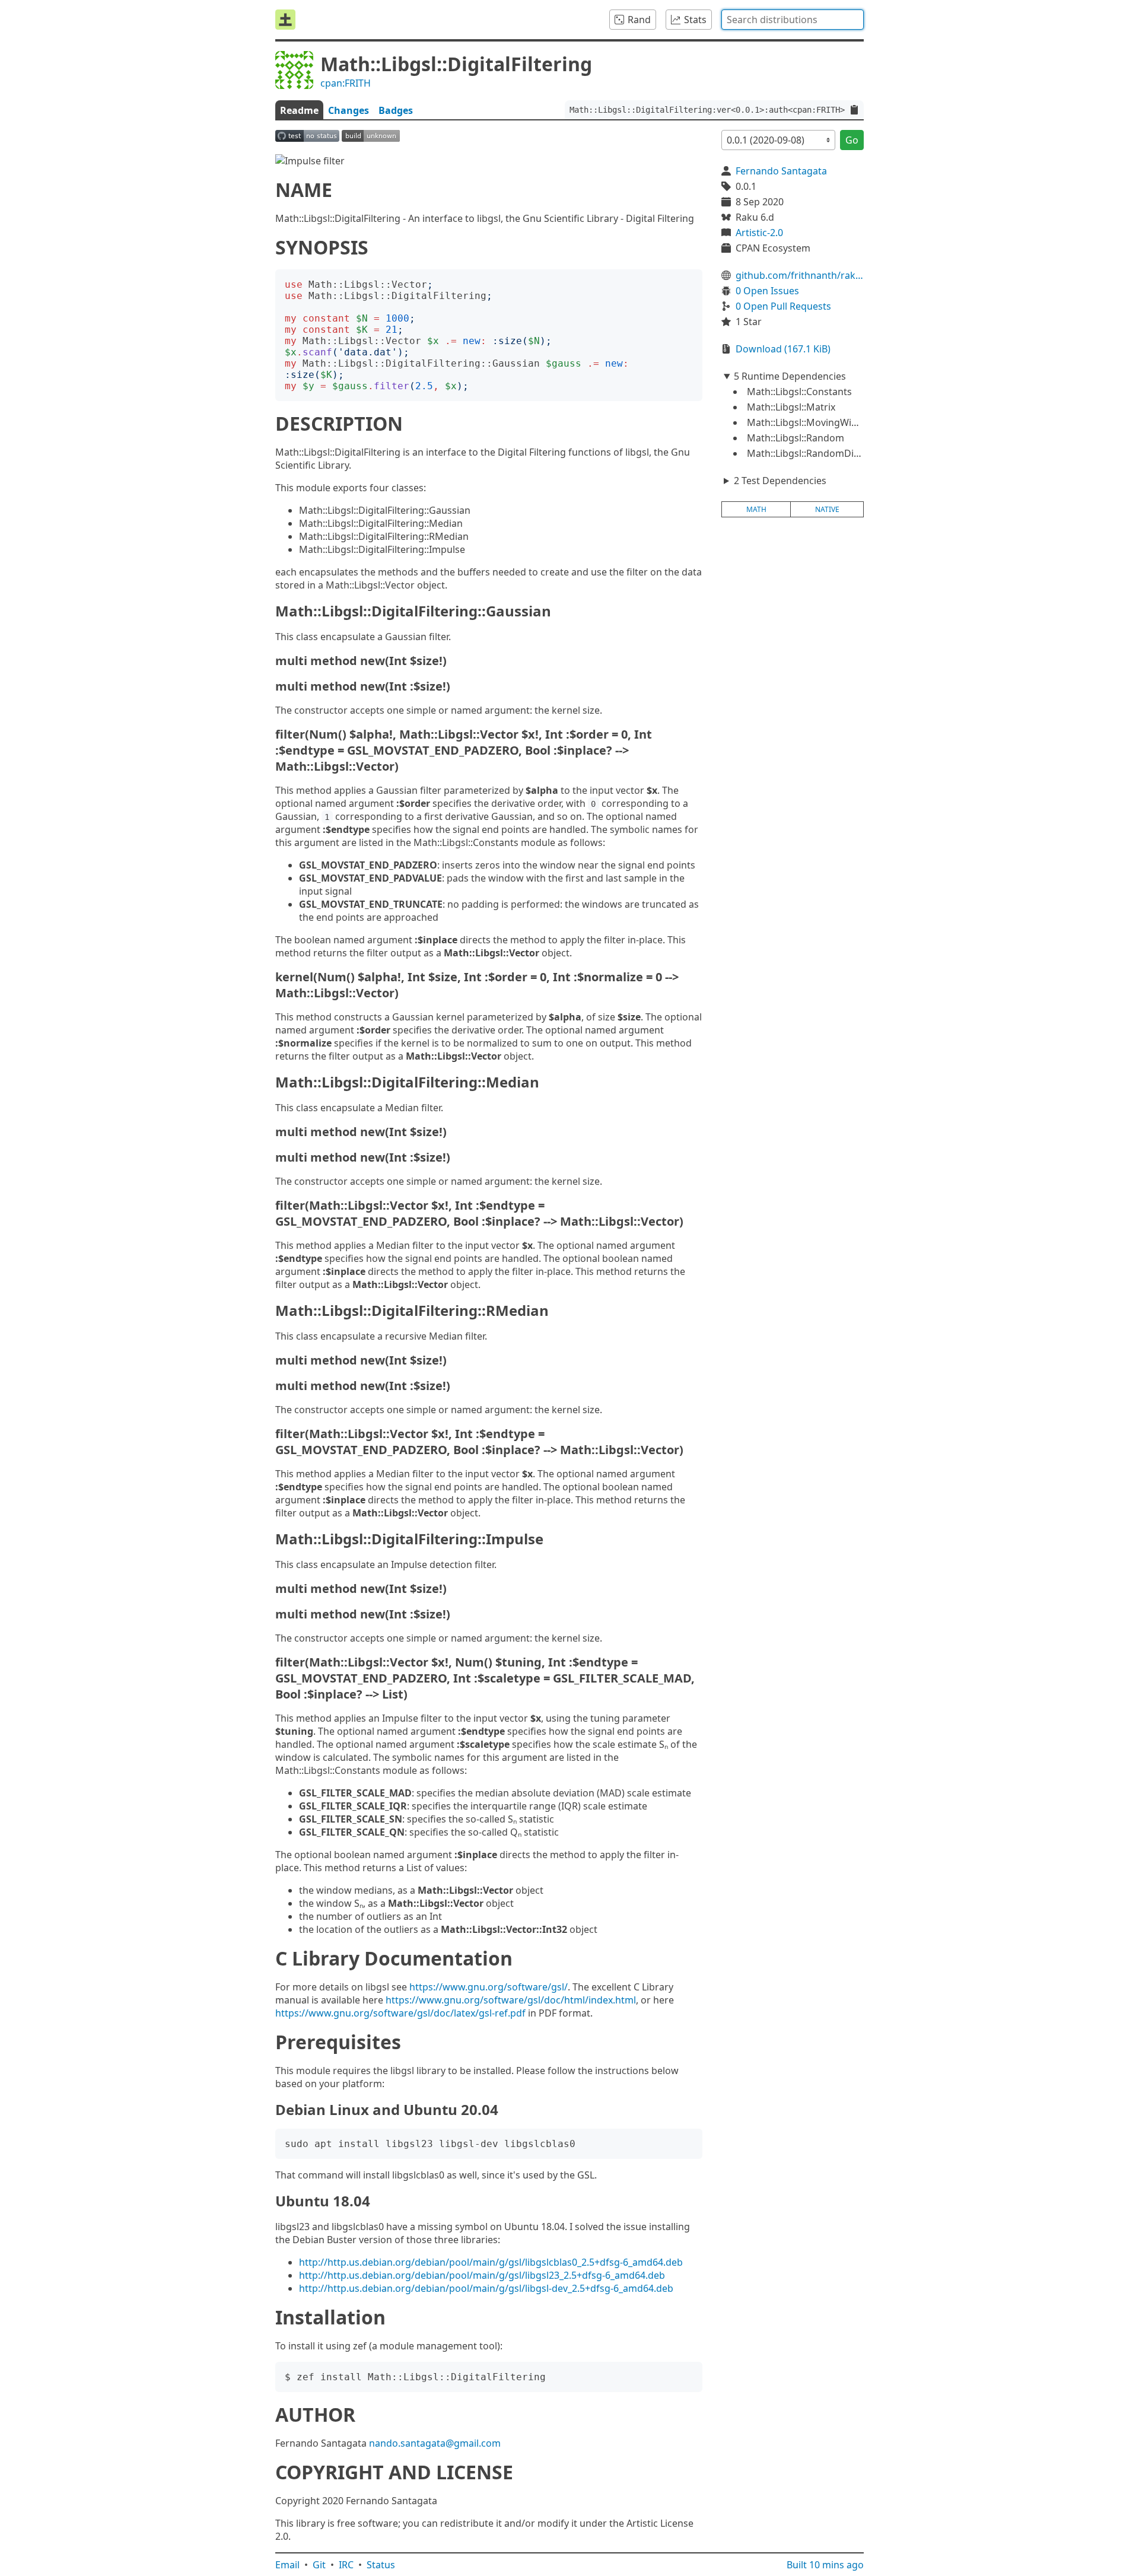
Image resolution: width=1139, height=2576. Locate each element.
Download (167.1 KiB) (783, 349)
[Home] (285, 20)
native (827, 509)
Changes (349, 110)
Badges (396, 110)
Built (825, 2565)
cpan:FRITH (346, 83)
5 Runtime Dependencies (790, 376)
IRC (346, 2565)
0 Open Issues (767, 291)
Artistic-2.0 (759, 233)
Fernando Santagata (781, 171)
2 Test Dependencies (780, 481)
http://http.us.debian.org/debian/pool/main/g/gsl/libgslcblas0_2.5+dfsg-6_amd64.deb (491, 2262)
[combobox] (793, 20)
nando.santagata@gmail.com (435, 2443)
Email (287, 2565)
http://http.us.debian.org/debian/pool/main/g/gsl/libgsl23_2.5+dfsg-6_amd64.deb (482, 2275)
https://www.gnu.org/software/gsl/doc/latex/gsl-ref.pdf (400, 2013)
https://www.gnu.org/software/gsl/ (489, 1987)
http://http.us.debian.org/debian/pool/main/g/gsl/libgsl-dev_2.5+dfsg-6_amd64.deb (486, 2288)
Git (319, 2565)
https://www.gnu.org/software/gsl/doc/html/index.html (511, 2000)
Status (381, 2565)
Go (852, 140)
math (756, 509)
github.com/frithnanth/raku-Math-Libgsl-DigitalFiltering (800, 275)
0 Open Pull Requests (783, 306)
